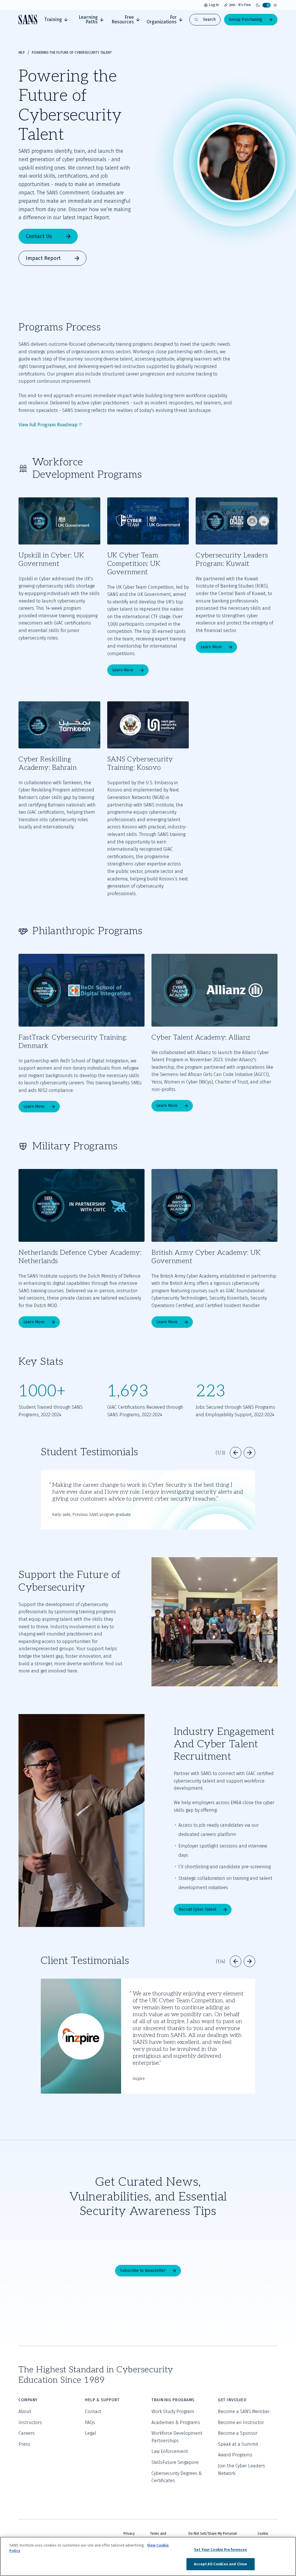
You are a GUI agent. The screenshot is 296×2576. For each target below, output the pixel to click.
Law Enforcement (170, 2451)
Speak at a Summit (238, 2444)
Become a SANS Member (244, 2411)
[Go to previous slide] (236, 1453)
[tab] (56, 20)
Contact (93, 2411)
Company (28, 2400)
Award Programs (235, 2455)
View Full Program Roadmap (48, 425)
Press (24, 2444)
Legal (91, 2433)
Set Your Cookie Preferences (221, 2550)
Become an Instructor (241, 2422)
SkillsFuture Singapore (175, 2462)
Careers (27, 2433)
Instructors (30, 2422)
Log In (214, 5)
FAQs (90, 2422)
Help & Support (102, 2400)
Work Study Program (173, 2411)
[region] (148, 2556)
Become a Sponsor (238, 2433)
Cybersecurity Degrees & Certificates (177, 2477)
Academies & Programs (176, 2422)
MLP (22, 53)
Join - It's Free (240, 5)
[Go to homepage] (28, 19)
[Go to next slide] (249, 1453)
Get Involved (232, 2400)
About (25, 2411)
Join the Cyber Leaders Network (242, 2470)
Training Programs (173, 2400)
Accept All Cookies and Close (221, 2564)
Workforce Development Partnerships (177, 2437)
